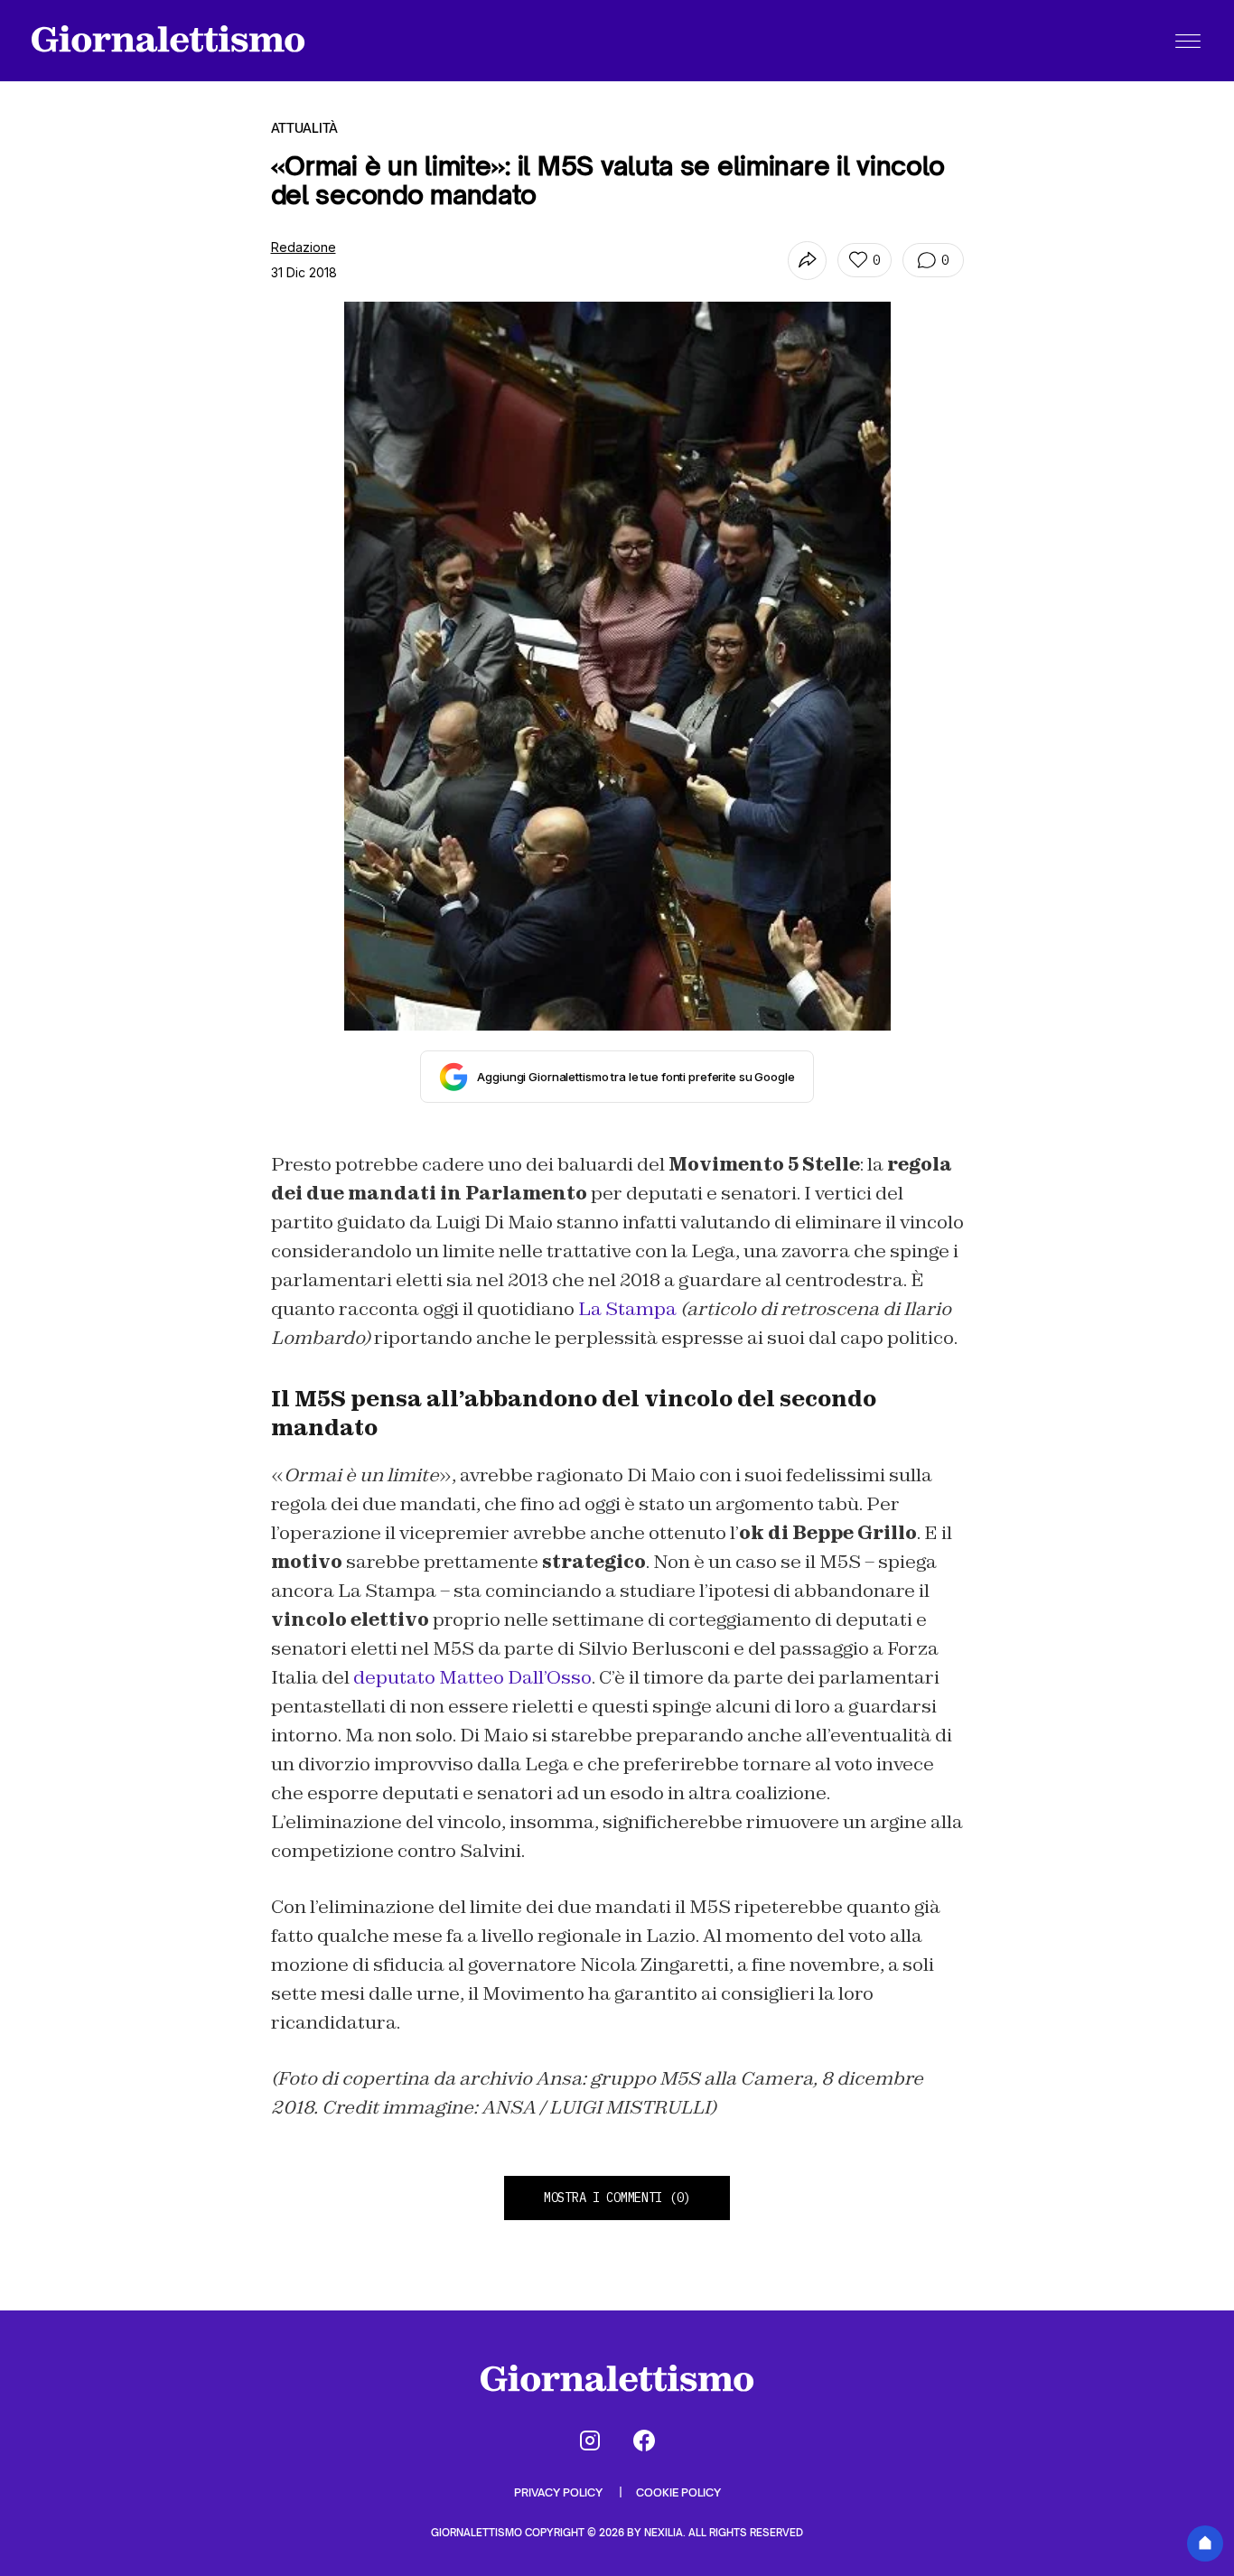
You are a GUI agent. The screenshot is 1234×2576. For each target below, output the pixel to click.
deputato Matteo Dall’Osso (472, 1677)
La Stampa (627, 1309)
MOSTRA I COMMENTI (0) (617, 2198)
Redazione (304, 247)
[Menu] (1188, 41)
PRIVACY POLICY (560, 2492)
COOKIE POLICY (678, 2492)
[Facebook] (644, 2441)
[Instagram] (590, 2441)
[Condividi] (807, 261)
